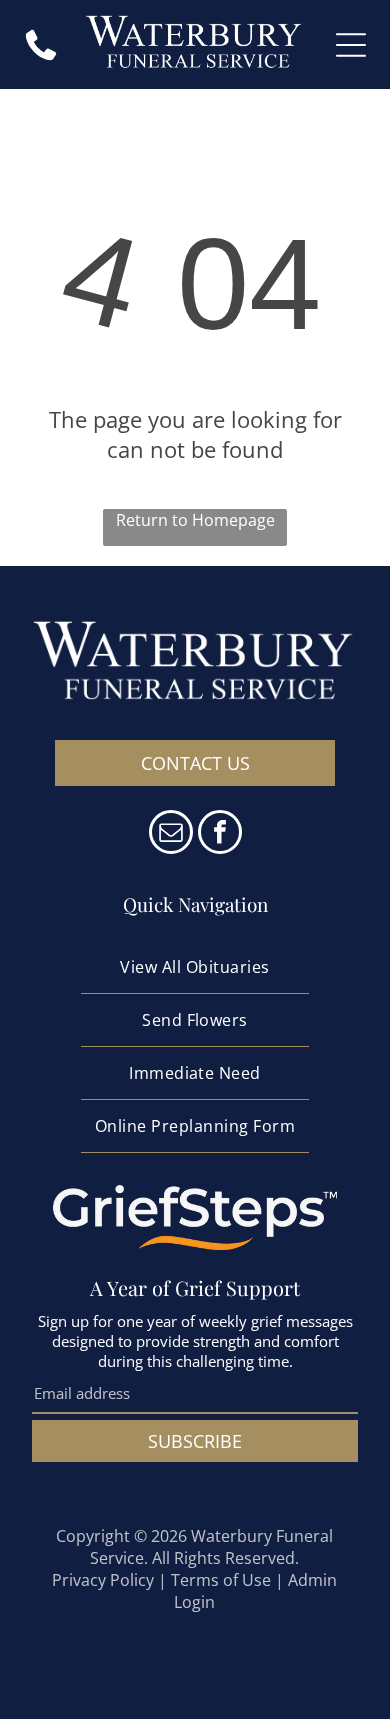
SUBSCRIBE (195, 1441)
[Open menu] (351, 45)
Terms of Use (221, 1580)
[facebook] (220, 834)
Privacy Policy (103, 1580)
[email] (171, 834)
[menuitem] (195, 967)
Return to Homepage (195, 520)
